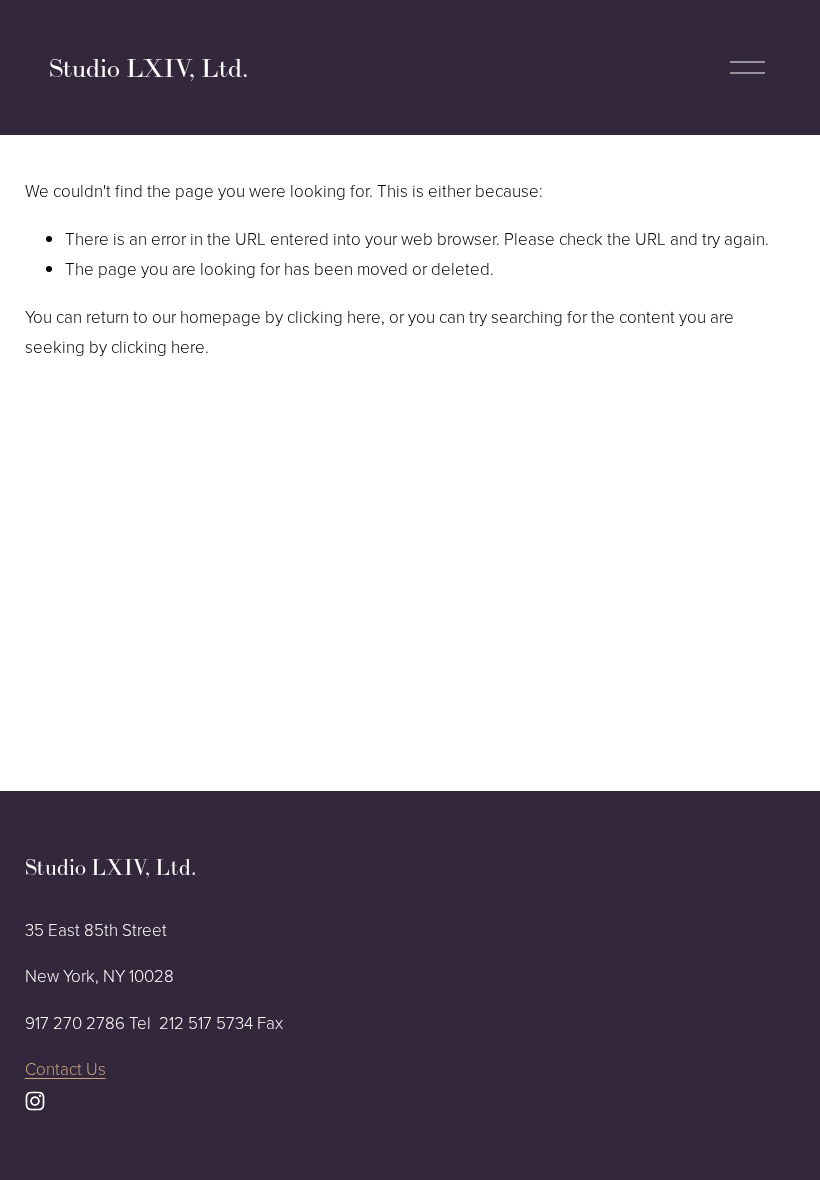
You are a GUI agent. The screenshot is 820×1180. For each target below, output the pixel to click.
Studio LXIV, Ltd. (148, 68)
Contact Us (65, 1068)
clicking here (334, 316)
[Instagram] (35, 1101)
